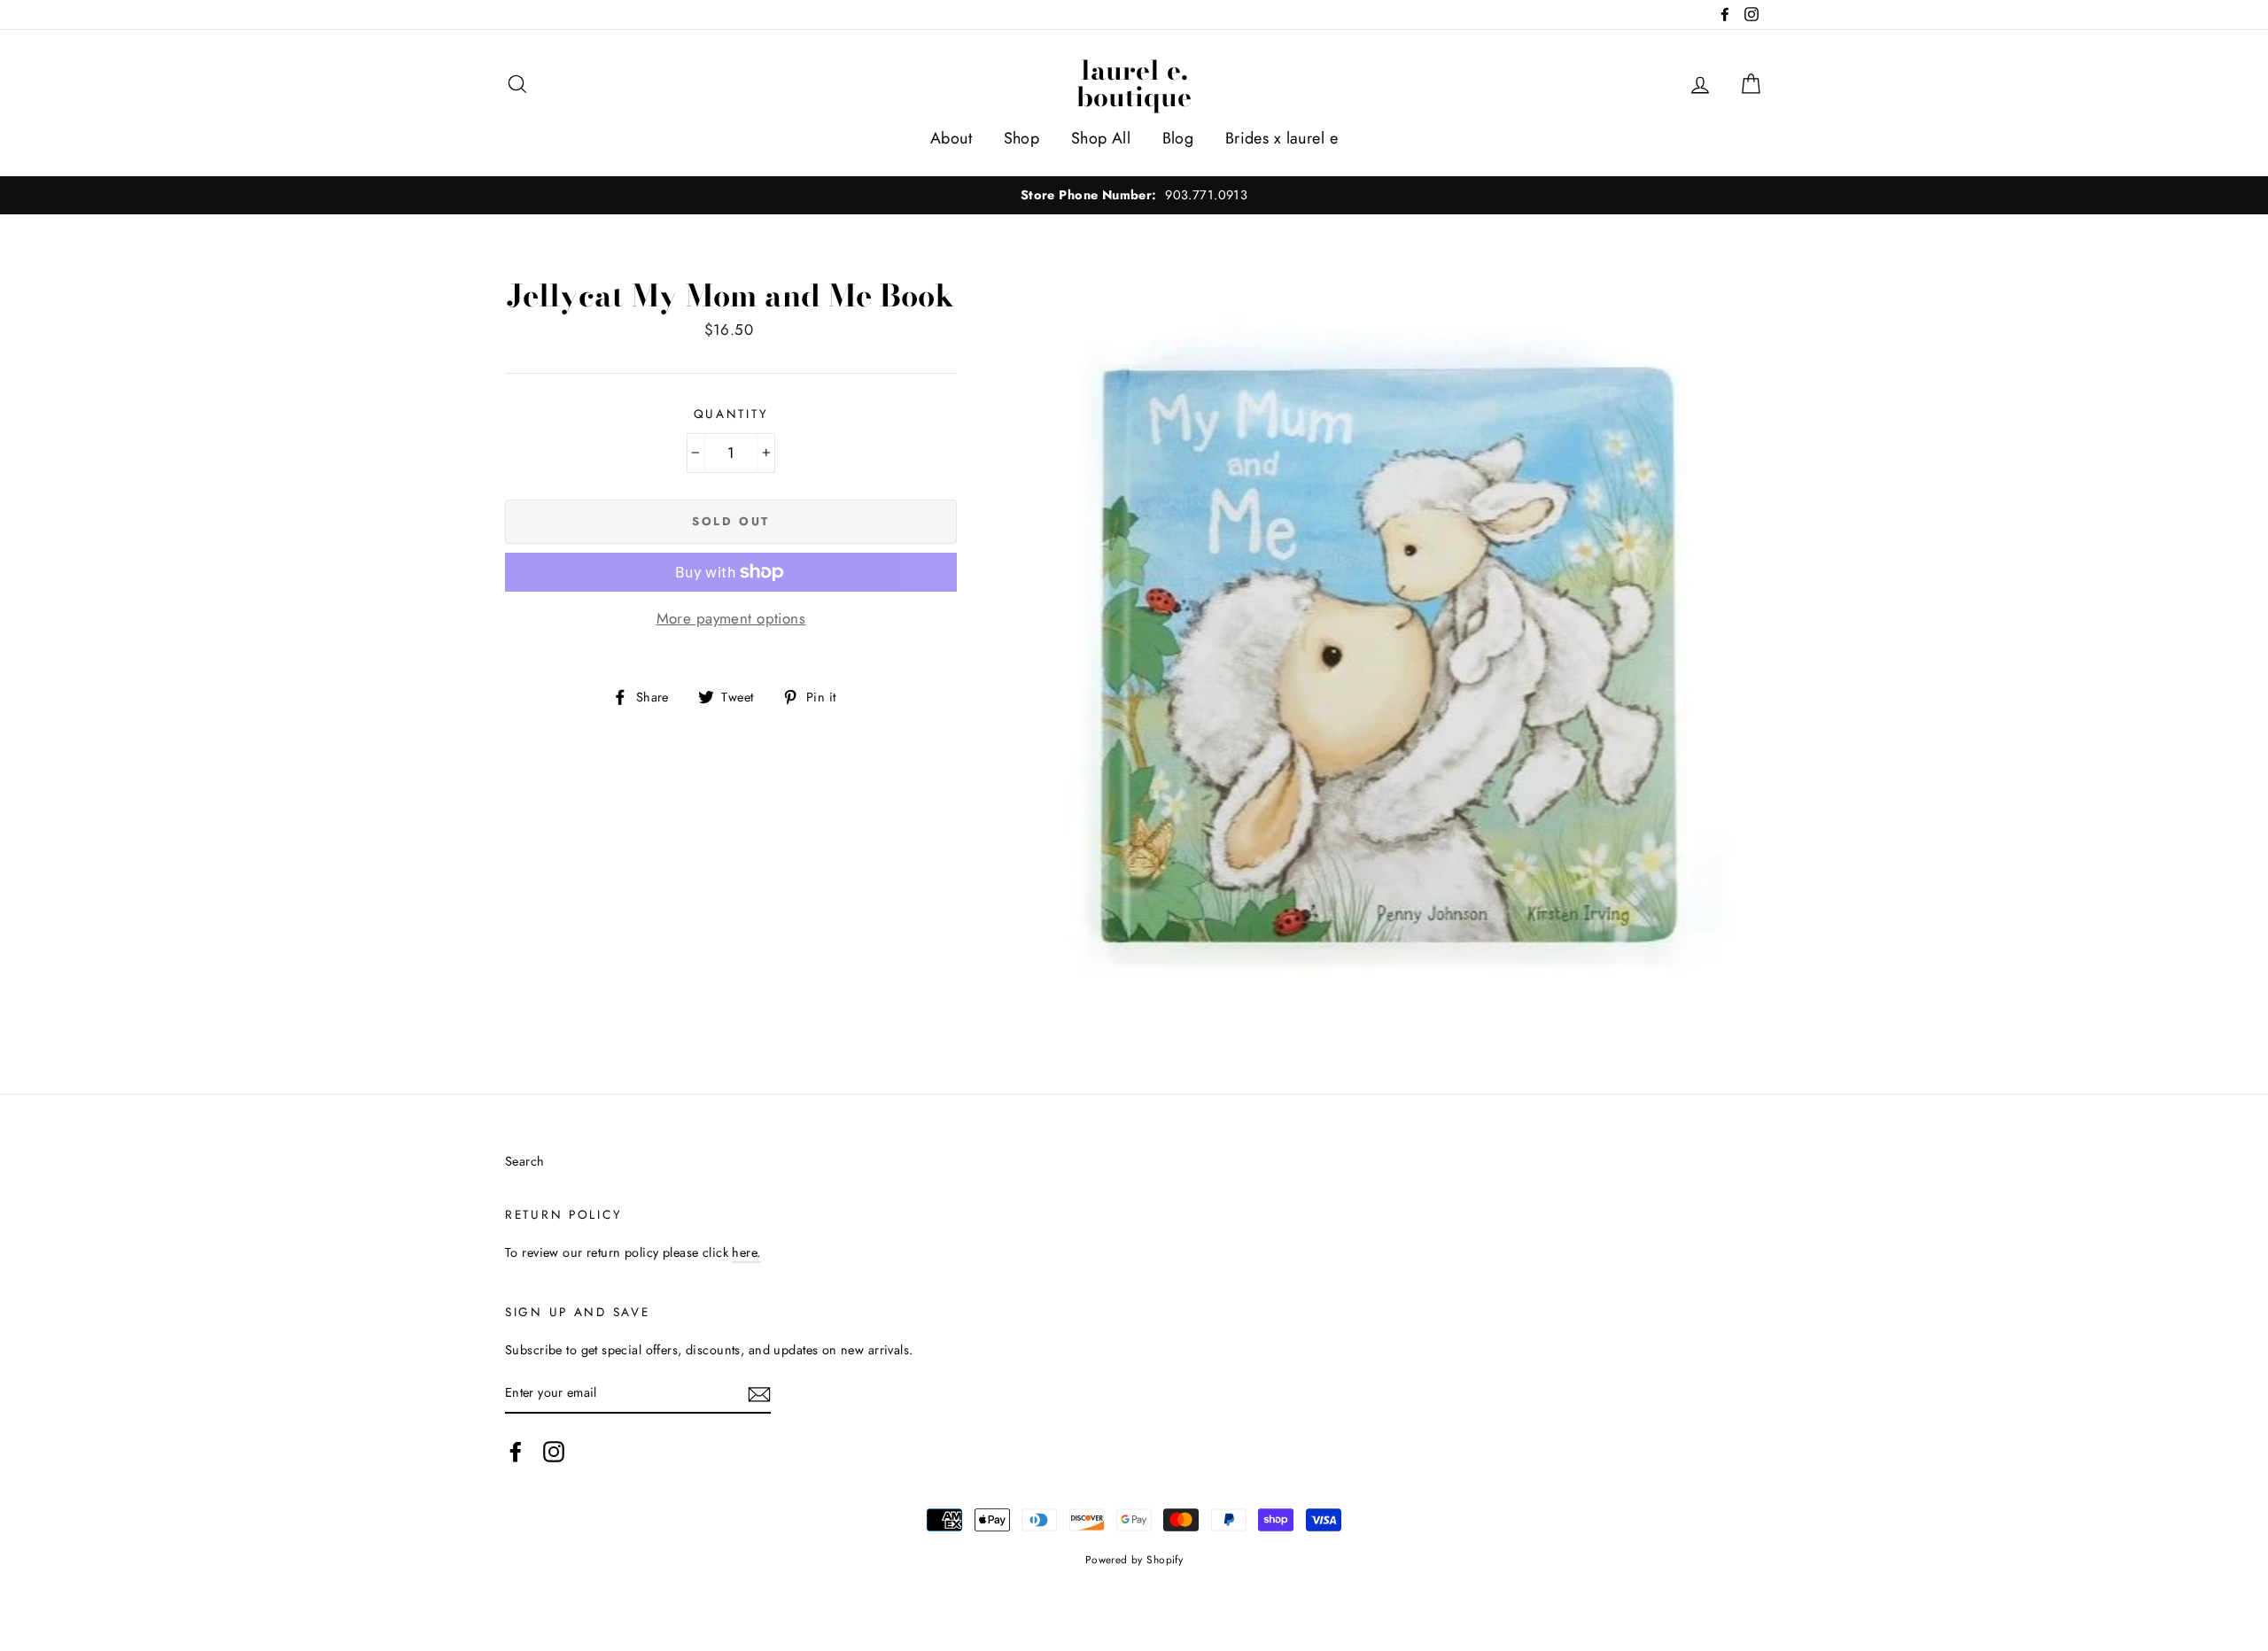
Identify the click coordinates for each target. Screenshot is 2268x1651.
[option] (1134, 195)
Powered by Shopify (1134, 1559)
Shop (1022, 138)
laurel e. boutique (1134, 83)
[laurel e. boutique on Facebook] (516, 1451)
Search (525, 1161)
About (951, 138)
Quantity (731, 414)
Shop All (1101, 138)
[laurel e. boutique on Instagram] (554, 1451)
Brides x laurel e (1282, 138)
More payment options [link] (731, 618)
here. (746, 1252)
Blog (1178, 138)
